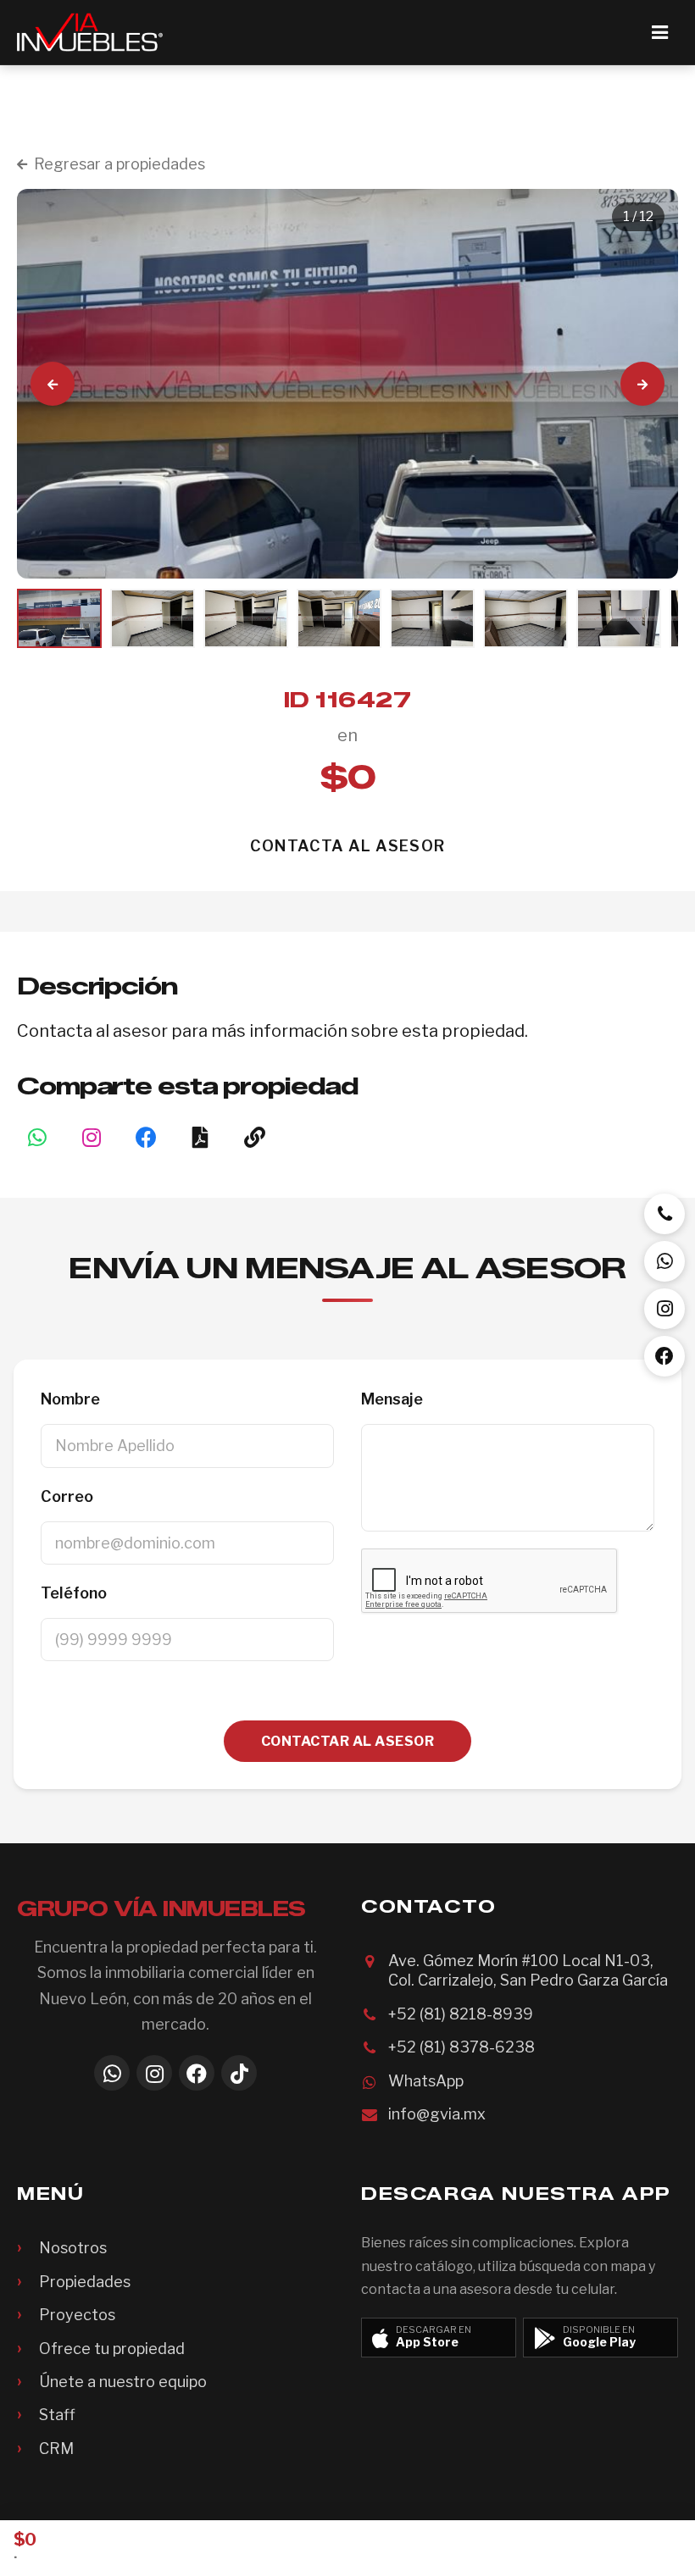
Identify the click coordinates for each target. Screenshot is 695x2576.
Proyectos (77, 2315)
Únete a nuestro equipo (123, 2382)
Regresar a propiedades (120, 164)
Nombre (70, 1399)
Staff (57, 2415)
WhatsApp (426, 2081)
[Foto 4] (339, 618)
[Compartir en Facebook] (146, 1137)
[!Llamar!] (664, 1214)
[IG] (664, 1309)
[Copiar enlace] (254, 1137)
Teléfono (74, 1593)
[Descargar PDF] (200, 1137)
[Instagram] (92, 1137)
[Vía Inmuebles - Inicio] (90, 32)
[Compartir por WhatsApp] (37, 1137)
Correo (67, 1496)
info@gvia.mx (437, 2114)
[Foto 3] (246, 618)
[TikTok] (239, 2073)
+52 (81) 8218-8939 (461, 2014)
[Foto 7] (619, 618)
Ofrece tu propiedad (112, 2349)
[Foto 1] (59, 618)
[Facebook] (197, 2073)
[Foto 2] (153, 618)
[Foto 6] (525, 618)
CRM (56, 2449)
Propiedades (85, 2282)
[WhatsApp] (112, 2073)
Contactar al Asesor (347, 1741)
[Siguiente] (642, 384)
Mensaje (392, 1399)
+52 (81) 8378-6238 (461, 2047)
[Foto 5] (432, 618)
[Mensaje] (664, 1261)
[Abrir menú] (659, 32)
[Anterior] (53, 384)
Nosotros (73, 2248)
